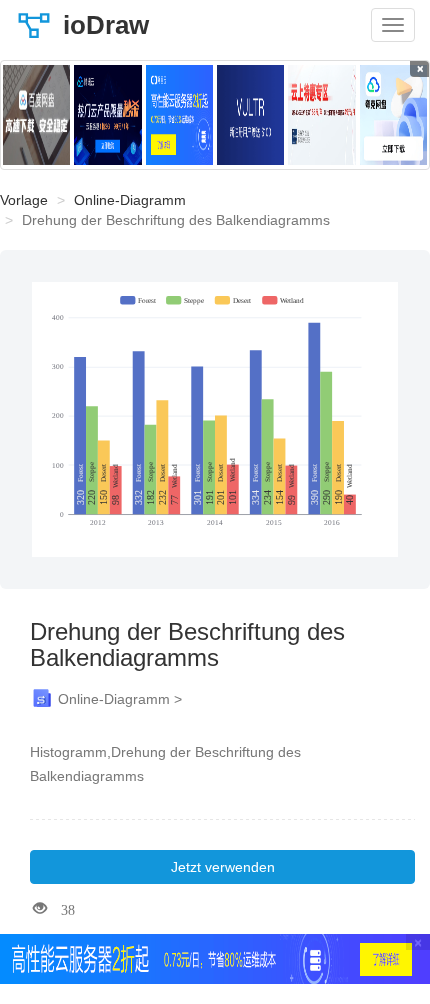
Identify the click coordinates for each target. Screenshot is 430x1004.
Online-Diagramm (130, 200)
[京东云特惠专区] (321, 115)
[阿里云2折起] (179, 115)
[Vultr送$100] (250, 115)
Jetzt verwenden (223, 867)
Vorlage (24, 200)
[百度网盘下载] (36, 115)
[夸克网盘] (393, 115)
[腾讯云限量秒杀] (107, 115)
